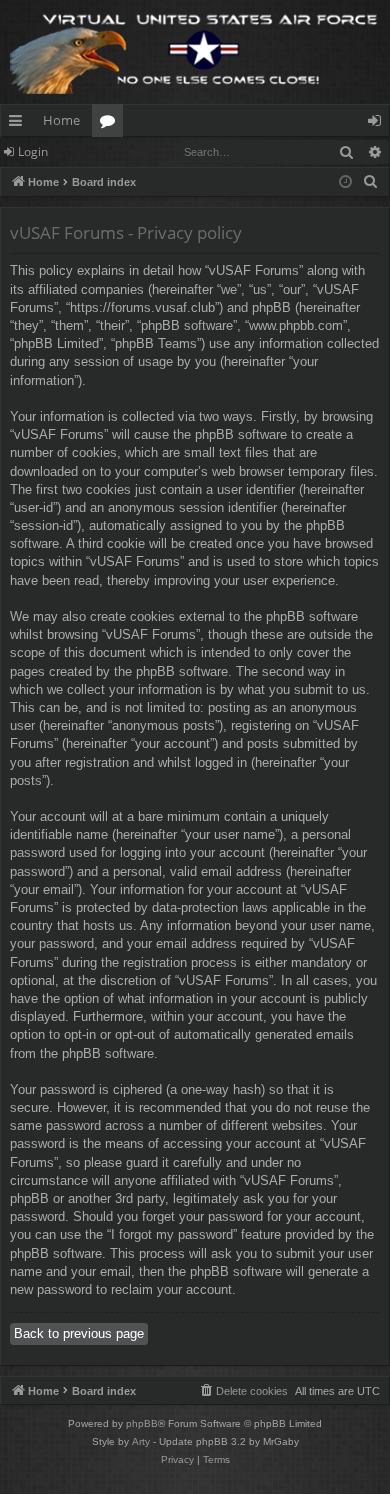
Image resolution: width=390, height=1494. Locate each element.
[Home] (195, 52)
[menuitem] (371, 182)
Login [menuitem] (378, 124)
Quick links (19, 124)
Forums (111, 124)
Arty (141, 1441)
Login (33, 151)
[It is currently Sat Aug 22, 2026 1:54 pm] (345, 182)
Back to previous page (79, 1333)
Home (61, 120)
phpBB (142, 1423)
